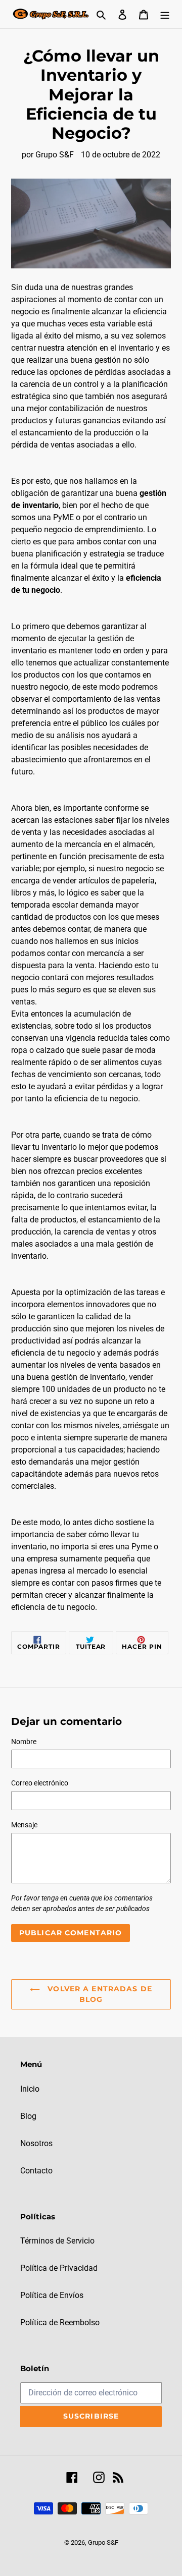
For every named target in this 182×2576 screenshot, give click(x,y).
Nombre (24, 1742)
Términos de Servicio (57, 2241)
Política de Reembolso (60, 2322)
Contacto (36, 2171)
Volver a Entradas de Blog (99, 1994)
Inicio (30, 2089)
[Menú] (165, 14)
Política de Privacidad (59, 2268)
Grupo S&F (103, 2542)
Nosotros (36, 2143)
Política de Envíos (52, 2295)
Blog (28, 2116)
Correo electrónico (40, 1783)
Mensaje (24, 1825)
